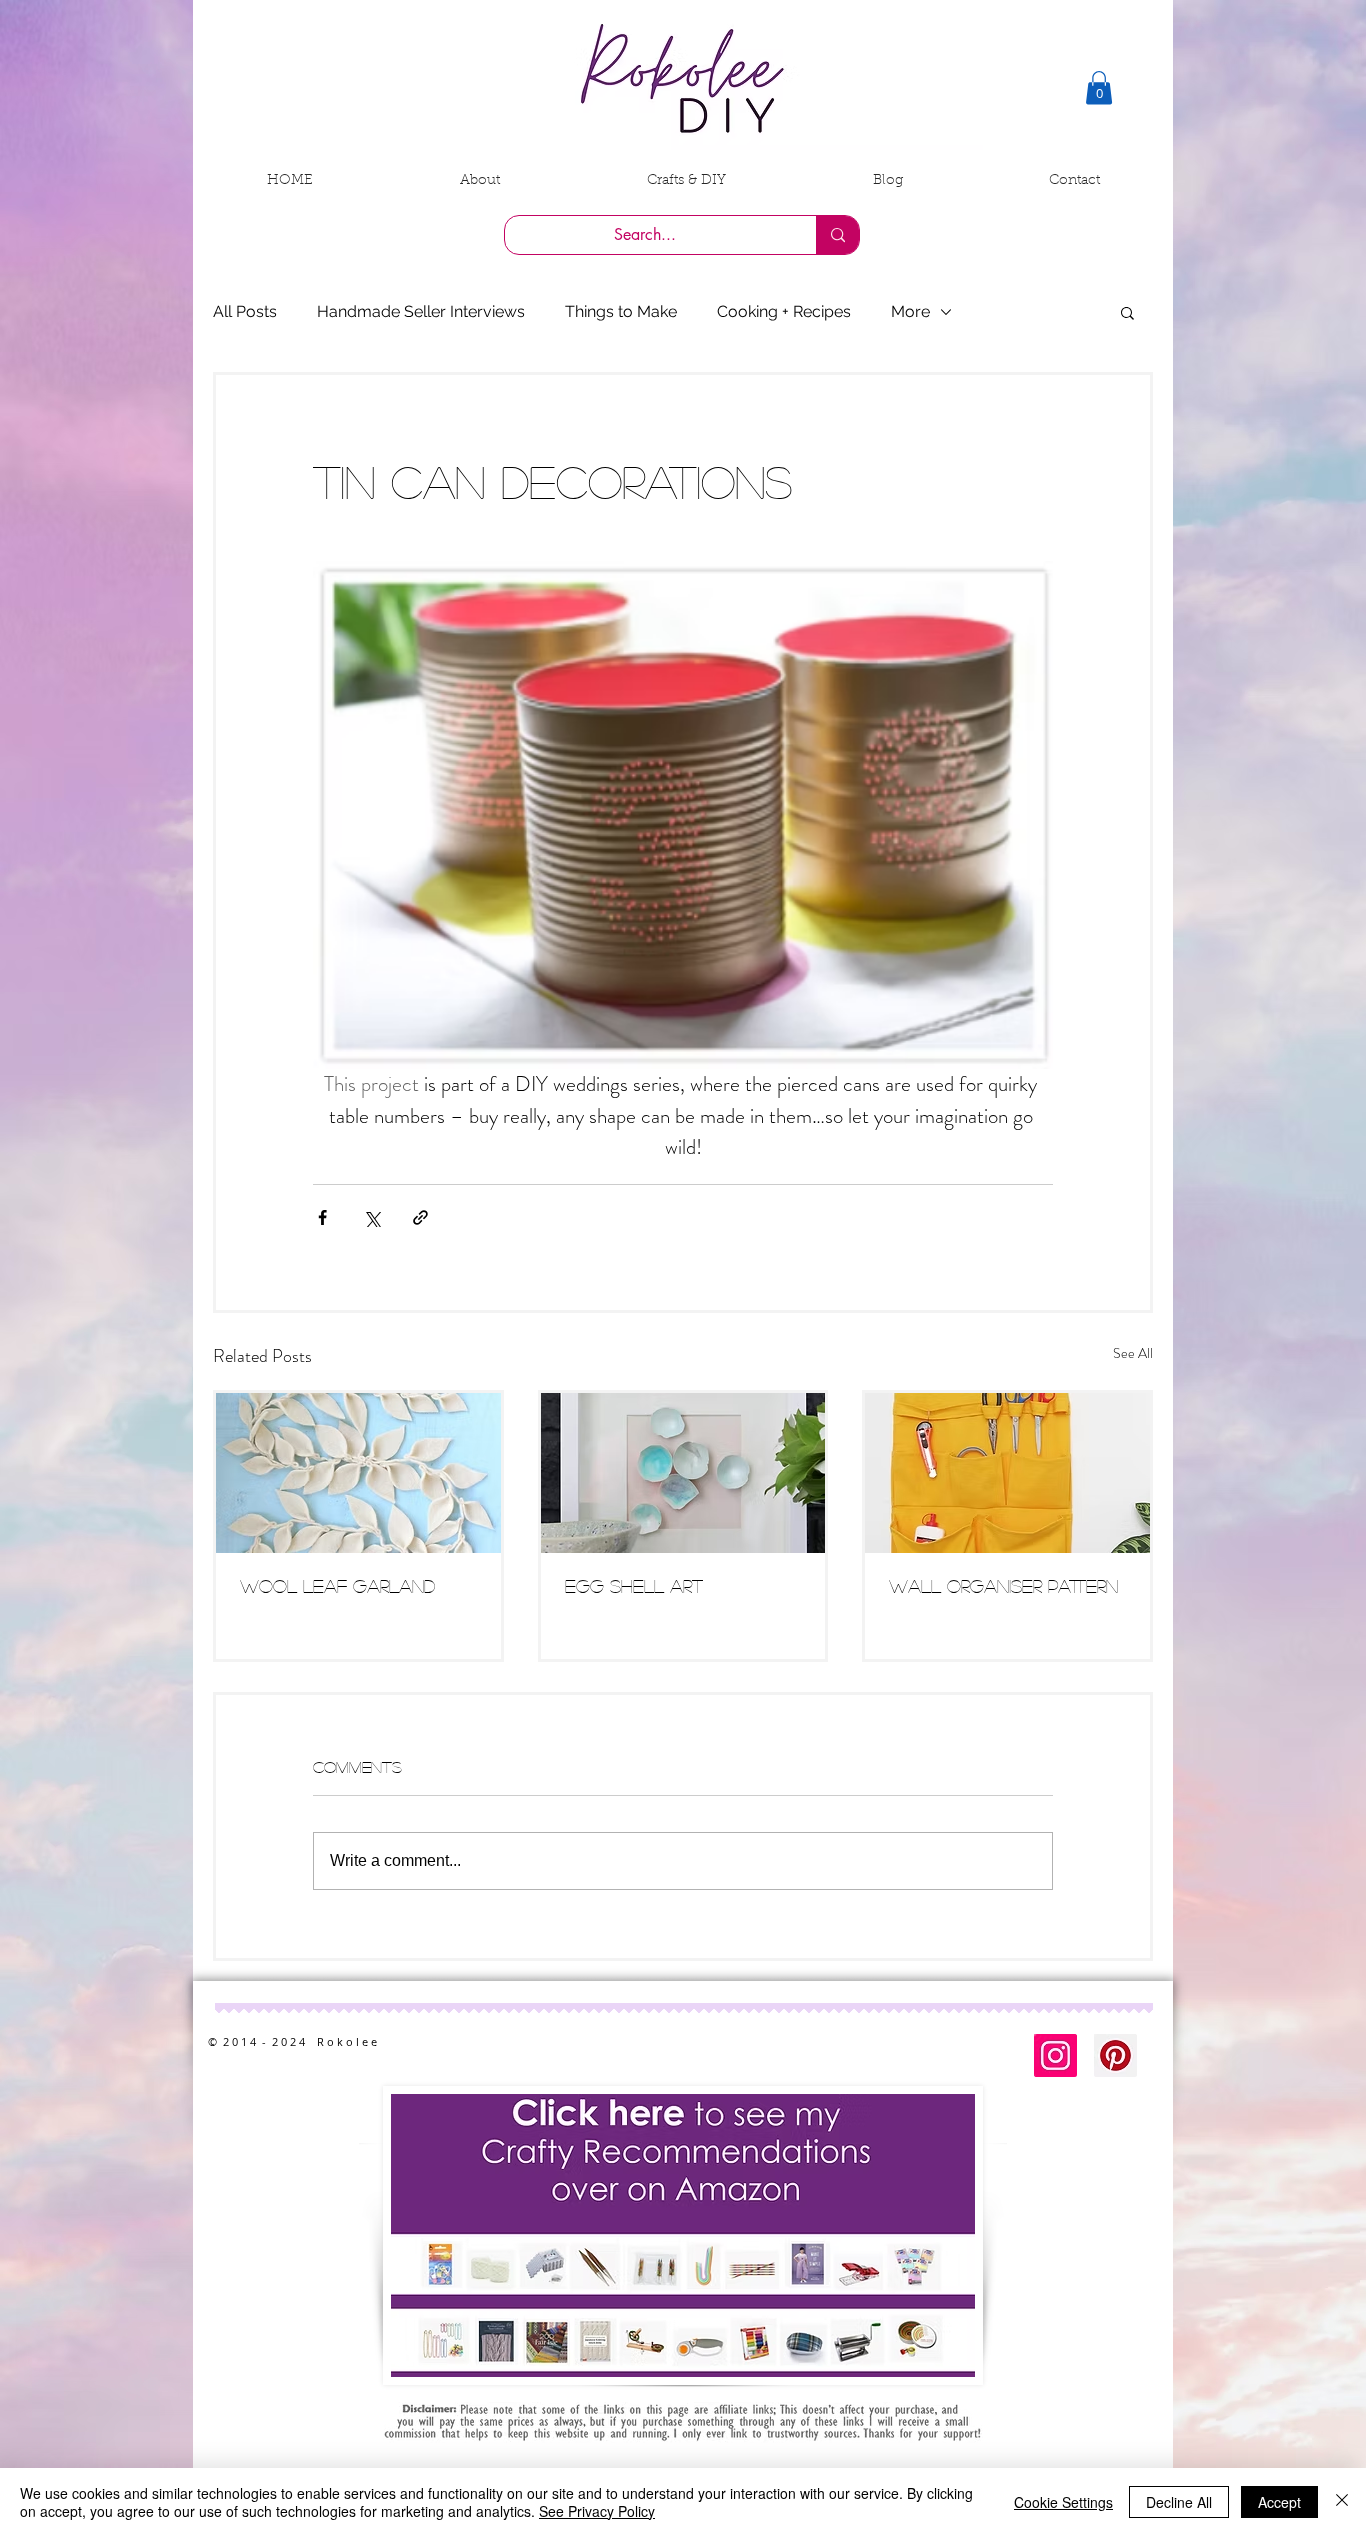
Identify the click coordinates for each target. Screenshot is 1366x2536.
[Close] (1342, 2502)
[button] (1099, 87)
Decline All (1179, 2502)
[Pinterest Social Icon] (1115, 2055)
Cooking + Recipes (784, 311)
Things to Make (621, 311)
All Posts (245, 311)
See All (1133, 1353)
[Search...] (837, 235)
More (910, 311)
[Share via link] (420, 1217)
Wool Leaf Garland (337, 1586)
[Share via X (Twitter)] (371, 1217)
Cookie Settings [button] (1063, 2502)
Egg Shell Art (634, 1586)
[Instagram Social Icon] (1055, 2055)
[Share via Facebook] (322, 1217)
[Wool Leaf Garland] (358, 1473)
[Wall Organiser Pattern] (1007, 1473)
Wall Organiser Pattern (1003, 1586)
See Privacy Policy (597, 2511)
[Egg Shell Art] (683, 1473)
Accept (1279, 2502)
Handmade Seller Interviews (421, 311)
